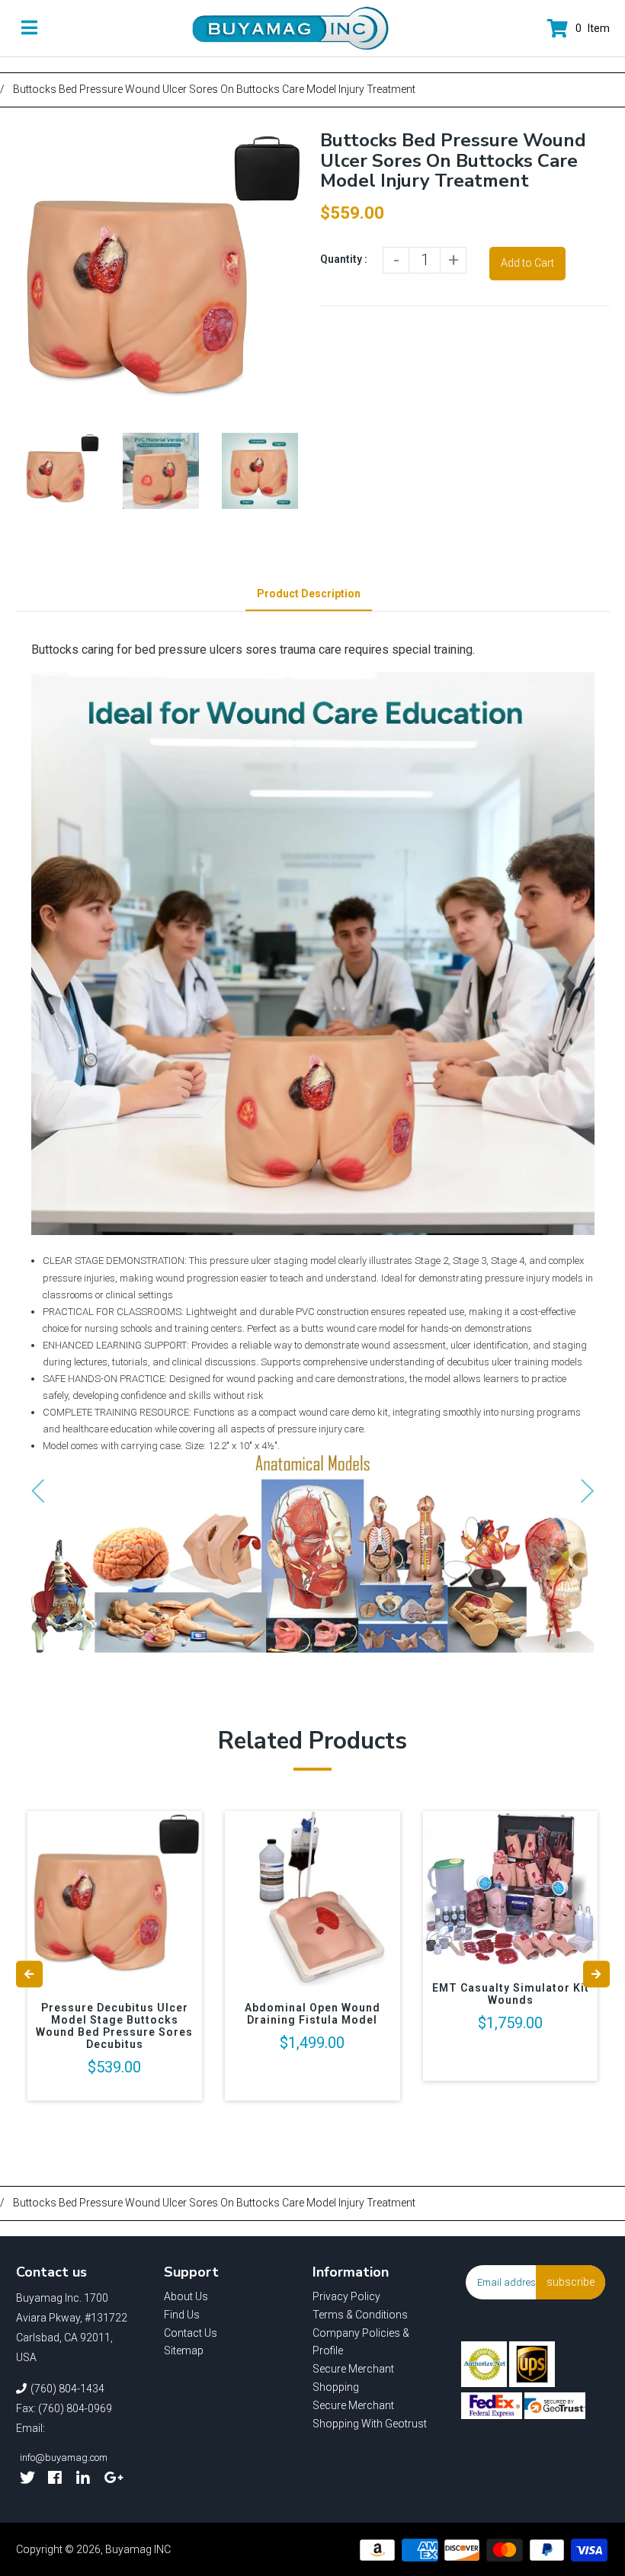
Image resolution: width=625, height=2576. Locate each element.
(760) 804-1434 (67, 2389)
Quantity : (344, 259)
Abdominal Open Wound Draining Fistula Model (312, 2014)
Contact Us (191, 2333)
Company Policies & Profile (361, 2342)
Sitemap (184, 2350)
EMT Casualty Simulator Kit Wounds (511, 1994)
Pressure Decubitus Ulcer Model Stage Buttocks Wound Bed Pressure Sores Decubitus (114, 2026)
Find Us (182, 2315)
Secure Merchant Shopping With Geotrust (370, 2414)
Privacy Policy (346, 2296)
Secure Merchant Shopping (353, 2378)
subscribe (571, 2282)
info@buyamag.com (64, 2458)
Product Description (309, 594)
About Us (186, 2296)
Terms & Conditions (360, 2315)
